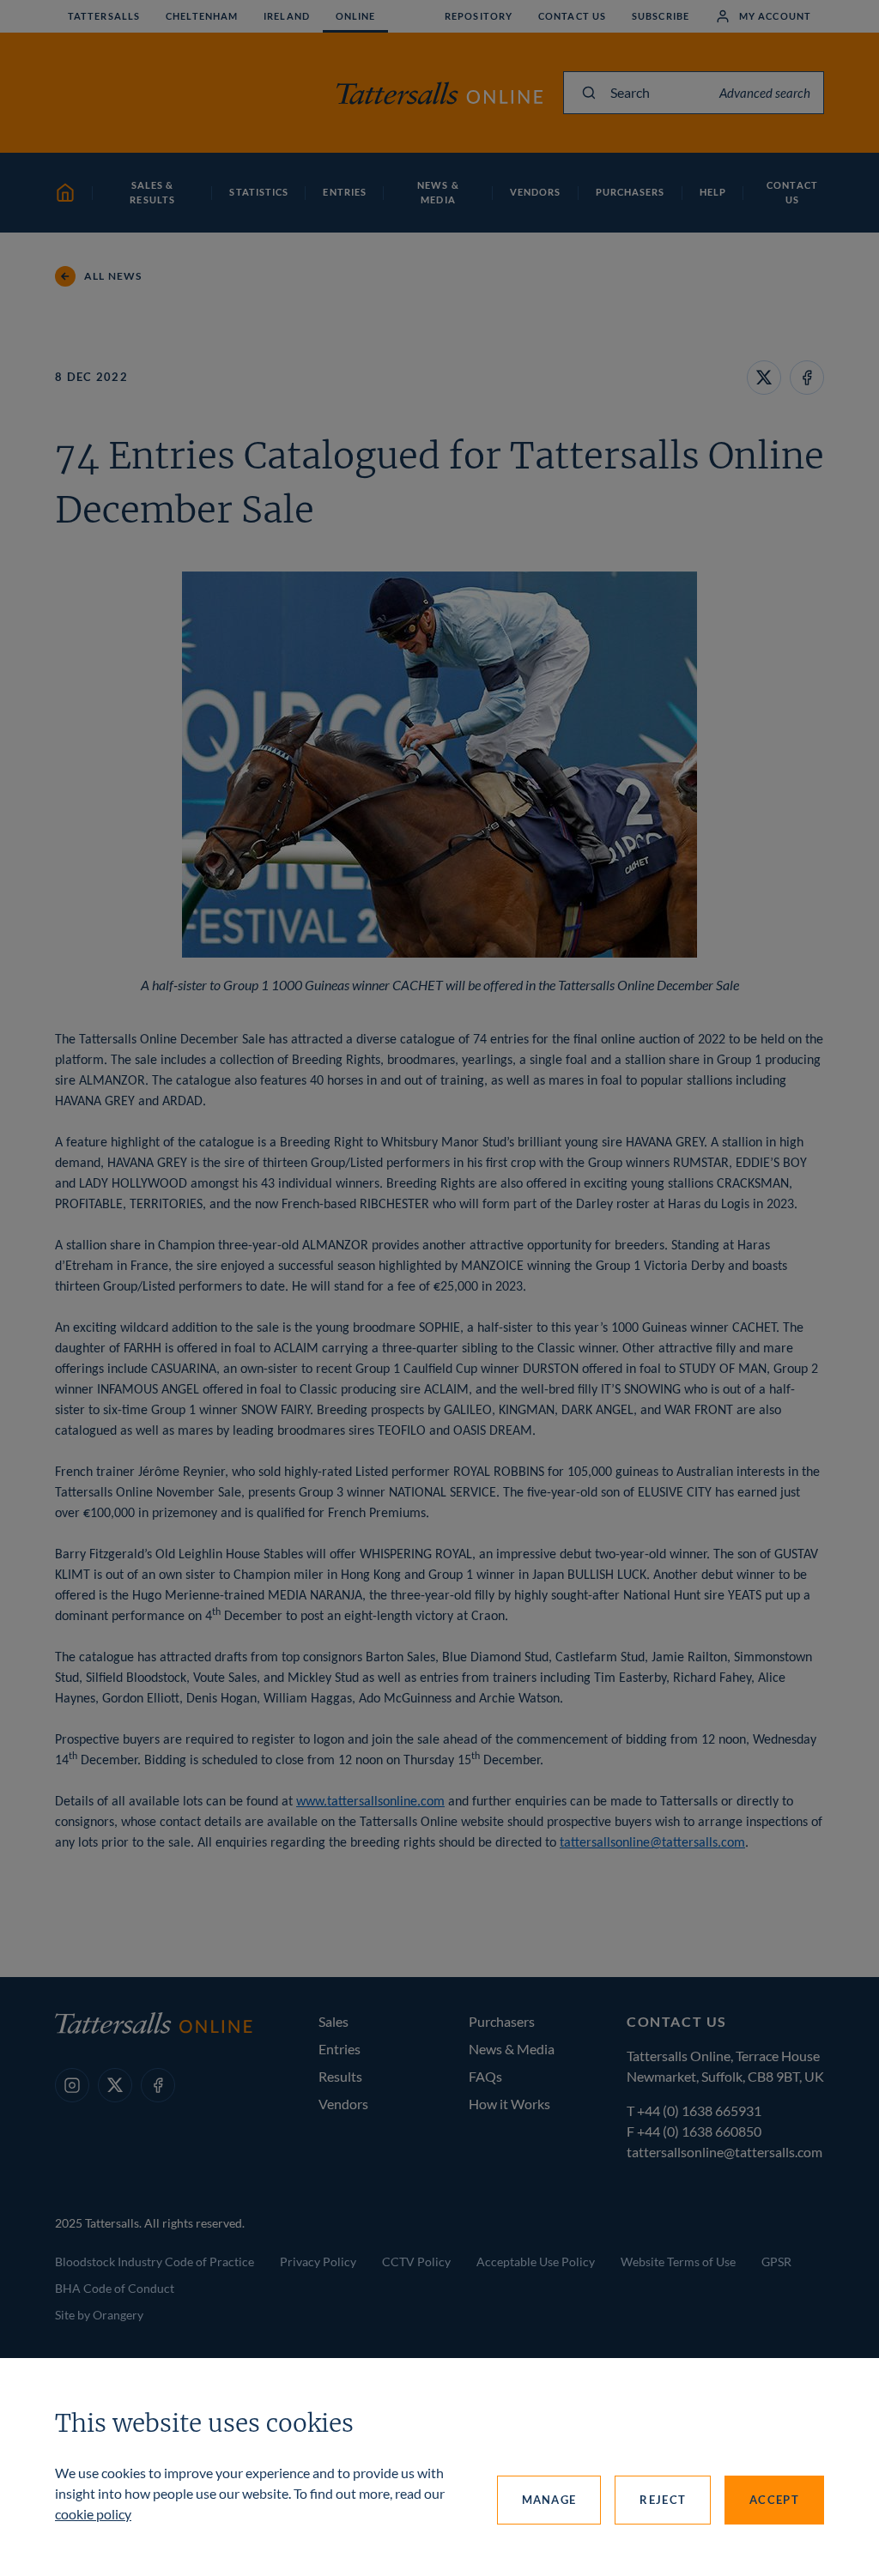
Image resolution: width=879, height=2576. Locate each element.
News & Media (512, 2049)
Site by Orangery (99, 2315)
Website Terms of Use (678, 2262)
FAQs (485, 2076)
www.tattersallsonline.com (370, 1802)
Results (340, 2076)
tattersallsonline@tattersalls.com (652, 1843)
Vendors (343, 2104)
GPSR (776, 2262)
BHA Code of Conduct (115, 2288)
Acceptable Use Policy (536, 2262)
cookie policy (93, 2514)
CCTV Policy (416, 2262)
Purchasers (502, 2021)
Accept (774, 2500)
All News (113, 276)
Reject (663, 2500)
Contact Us (572, 16)
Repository (479, 16)
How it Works (509, 2104)
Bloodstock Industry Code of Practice (155, 2262)
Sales (333, 2021)
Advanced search (765, 93)
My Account (775, 16)
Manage (549, 2500)
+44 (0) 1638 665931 (699, 2110)
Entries (339, 2049)
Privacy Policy (318, 2262)
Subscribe (661, 16)
